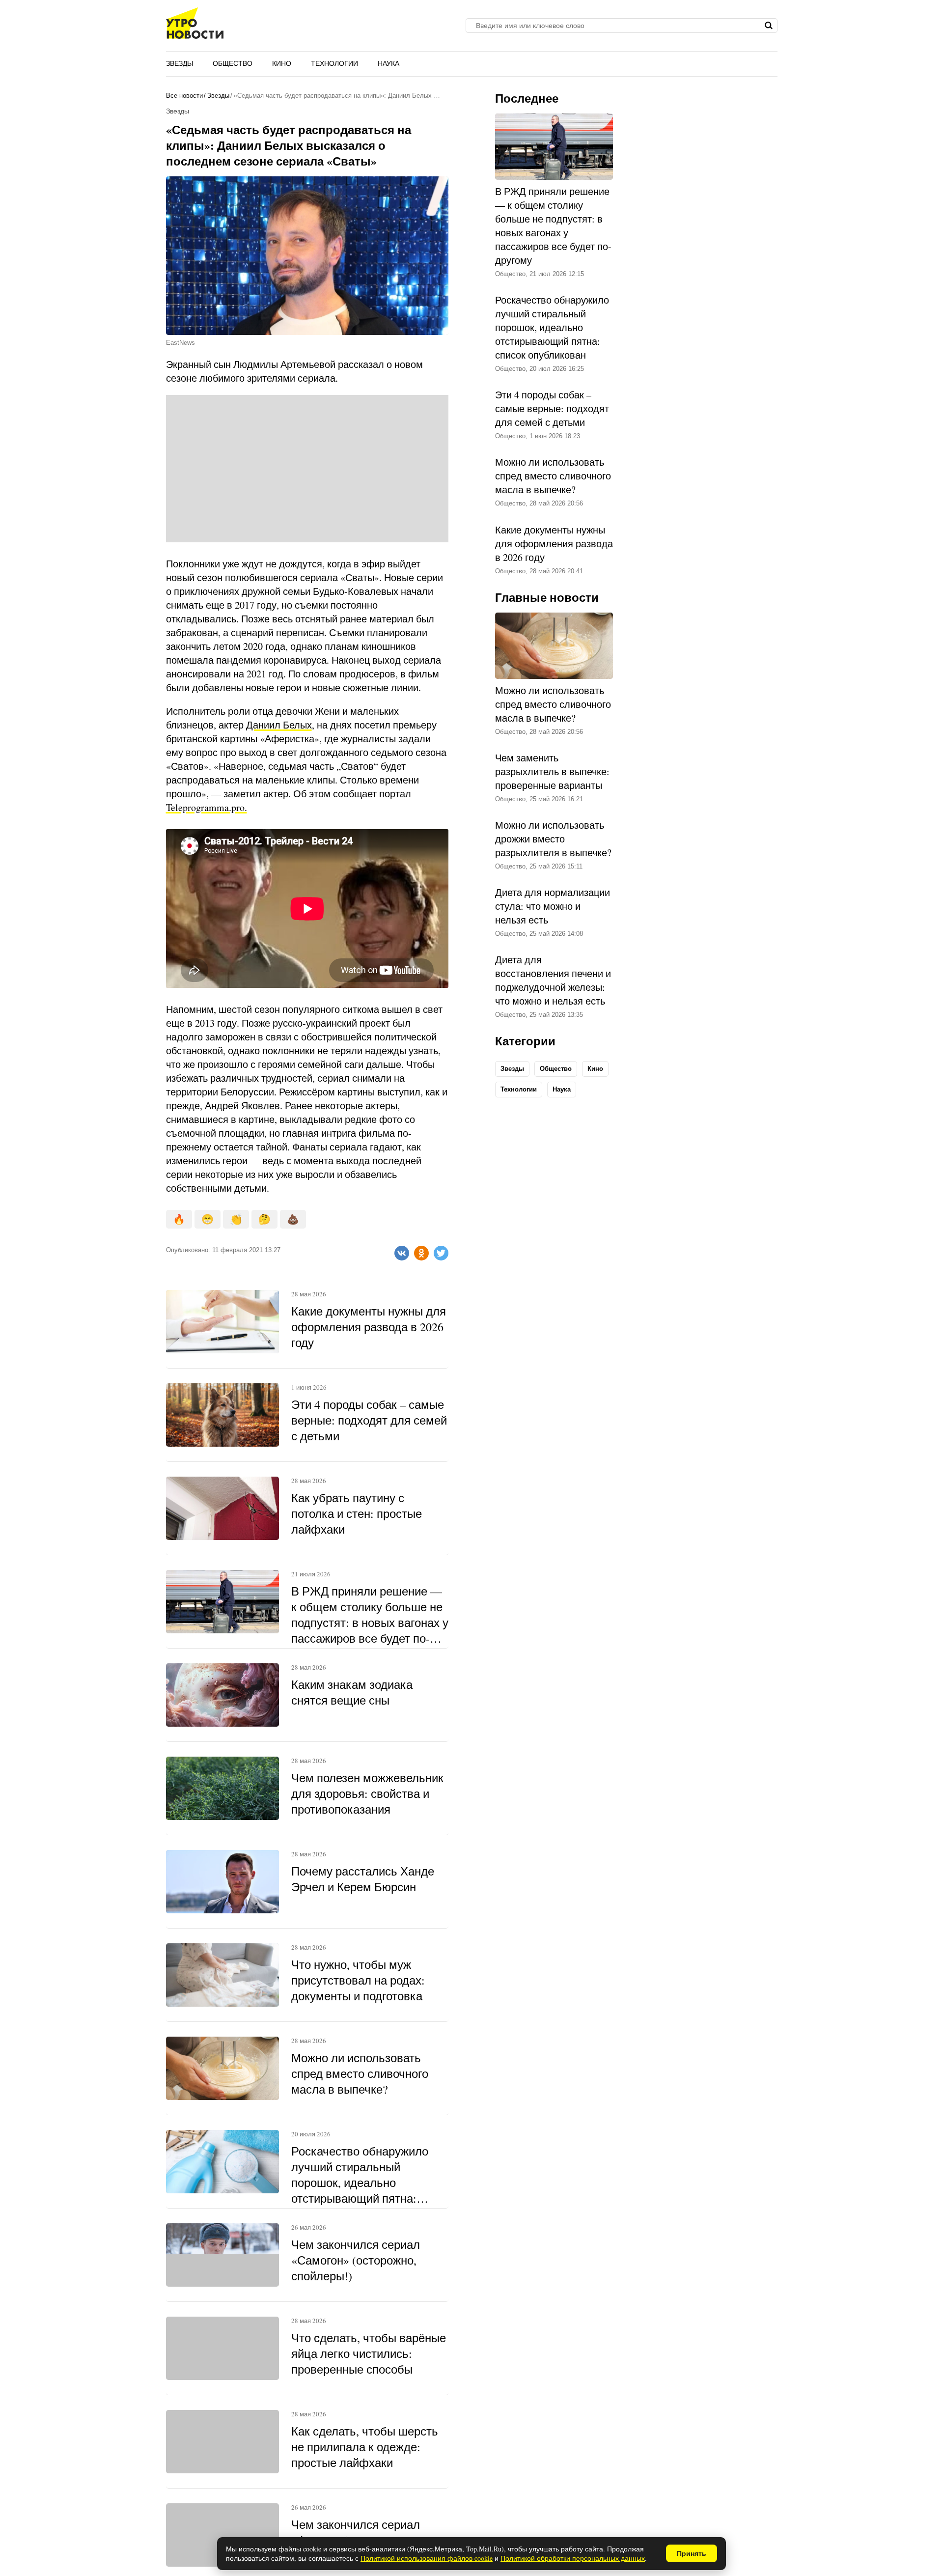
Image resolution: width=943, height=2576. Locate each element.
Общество (233, 63)
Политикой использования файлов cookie (427, 2558)
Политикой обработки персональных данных (573, 2558)
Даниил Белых (279, 725)
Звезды (180, 63)
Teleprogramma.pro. (207, 807)
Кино (282, 63)
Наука (388, 63)
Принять (692, 2553)
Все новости (184, 96)
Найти (769, 26)
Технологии (334, 63)
